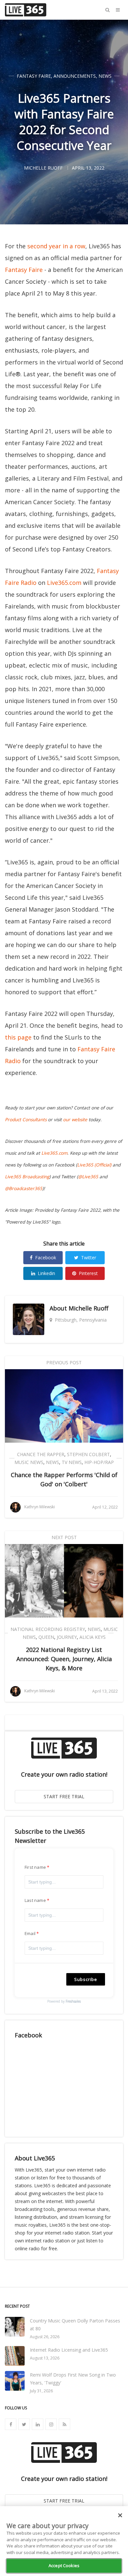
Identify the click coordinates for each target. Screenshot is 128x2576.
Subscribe (86, 1979)
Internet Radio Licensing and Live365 (69, 2350)
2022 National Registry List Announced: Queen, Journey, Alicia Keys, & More (64, 1659)
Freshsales (73, 2001)
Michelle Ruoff (88, 1308)
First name (35, 1867)
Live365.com (64, 583)
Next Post (64, 1537)
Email (30, 1933)
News (105, 76)
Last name (35, 1900)
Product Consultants (26, 1120)
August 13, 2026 (45, 2358)
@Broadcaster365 (24, 1188)
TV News (72, 1462)
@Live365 (88, 1177)
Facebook (46, 1257)
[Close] (120, 2515)
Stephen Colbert (88, 1454)
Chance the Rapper (41, 1454)
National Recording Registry (48, 1629)
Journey (67, 1637)
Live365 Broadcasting (27, 1177)
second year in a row (56, 246)
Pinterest (88, 1273)
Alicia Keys (93, 1637)
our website (75, 1120)
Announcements (75, 76)
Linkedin (46, 1273)
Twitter (89, 1257)
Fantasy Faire (34, 76)
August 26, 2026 (45, 2337)
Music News (29, 1462)
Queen (46, 1637)
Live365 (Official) (94, 1165)
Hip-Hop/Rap (99, 1462)
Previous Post (64, 1362)
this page (18, 1037)
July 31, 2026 (41, 2391)
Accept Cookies (64, 2566)
